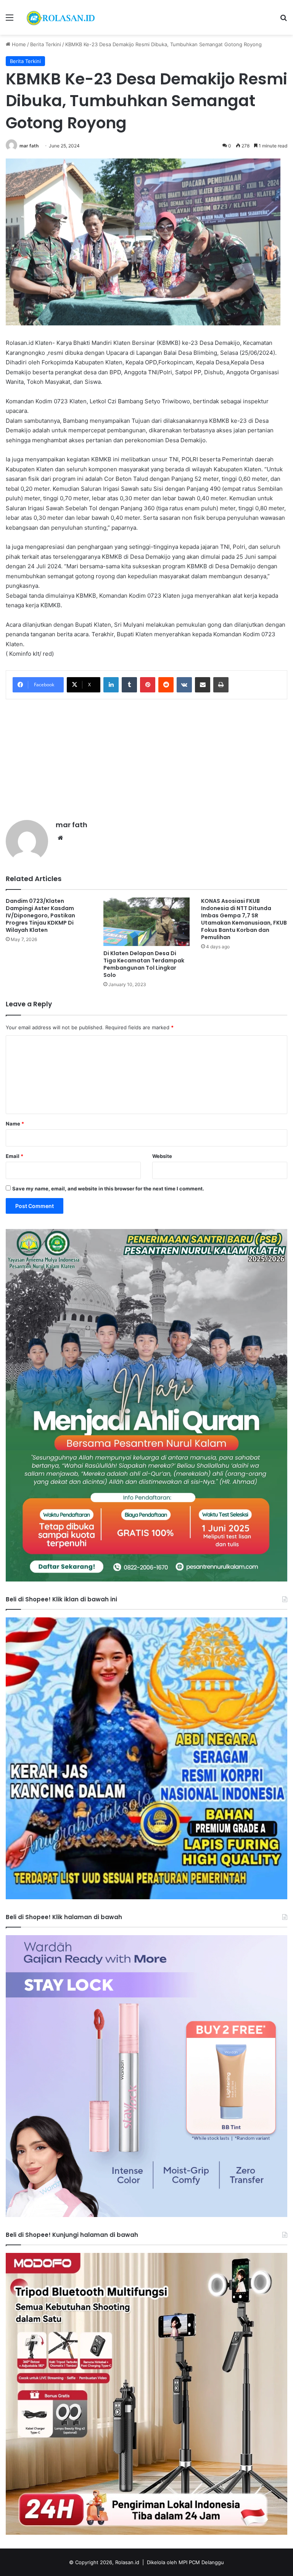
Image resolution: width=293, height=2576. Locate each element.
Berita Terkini (46, 44)
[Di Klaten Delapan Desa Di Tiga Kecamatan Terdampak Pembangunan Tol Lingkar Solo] (146, 922)
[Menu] (10, 20)
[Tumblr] (129, 685)
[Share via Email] (203, 685)
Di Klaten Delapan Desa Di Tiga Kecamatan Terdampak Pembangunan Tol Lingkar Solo (144, 964)
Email (14, 1156)
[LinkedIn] (111, 685)
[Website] (60, 838)
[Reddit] (166, 685)
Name (15, 1124)
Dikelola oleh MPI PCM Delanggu (185, 2562)
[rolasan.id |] (60, 17)
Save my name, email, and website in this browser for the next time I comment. (108, 1189)
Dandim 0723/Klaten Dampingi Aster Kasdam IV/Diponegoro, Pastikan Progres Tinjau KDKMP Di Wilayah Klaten (40, 915)
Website (162, 1156)
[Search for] (283, 20)
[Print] (221, 685)
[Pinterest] (148, 685)
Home (18, 44)
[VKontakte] (184, 685)
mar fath (29, 146)
